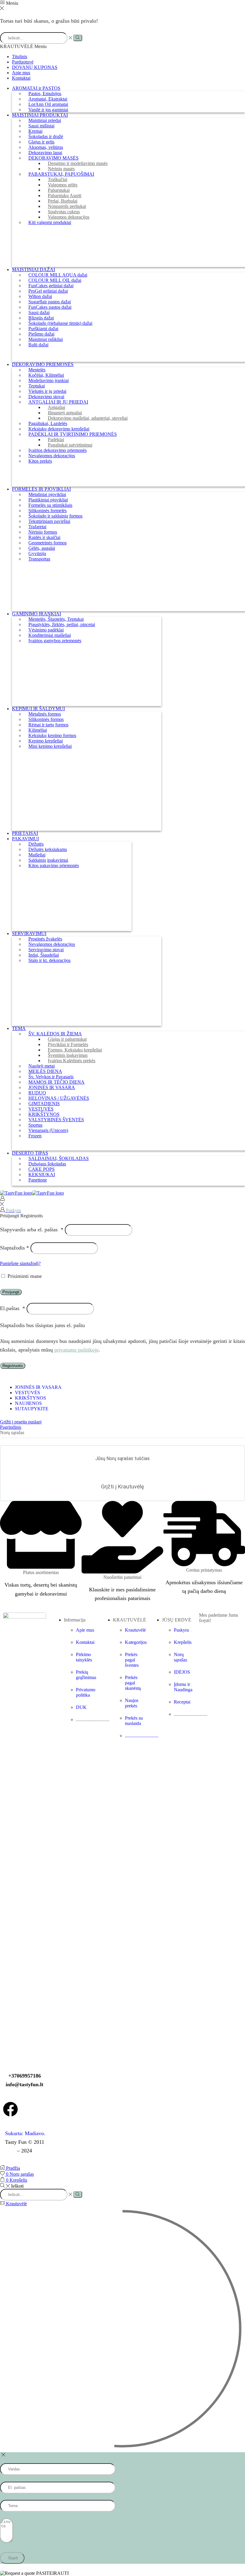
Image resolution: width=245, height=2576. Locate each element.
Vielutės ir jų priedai (47, 391)
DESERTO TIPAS (30, 1153)
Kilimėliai (38, 730)
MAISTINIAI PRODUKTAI (40, 115)
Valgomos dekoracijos (69, 217)
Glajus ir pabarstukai (67, 1039)
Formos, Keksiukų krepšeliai (75, 1050)
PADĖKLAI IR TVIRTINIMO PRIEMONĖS (73, 434)
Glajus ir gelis (41, 142)
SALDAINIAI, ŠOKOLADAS (59, 1158)
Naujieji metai (42, 1066)
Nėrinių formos (43, 532)
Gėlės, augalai (42, 548)
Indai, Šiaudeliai (44, 955)
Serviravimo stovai (46, 950)
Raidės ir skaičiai (44, 537)
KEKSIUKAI (42, 1175)
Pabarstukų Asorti (65, 196)
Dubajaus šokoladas (47, 1164)
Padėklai (56, 440)
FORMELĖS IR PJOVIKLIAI (41, 489)
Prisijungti (11, 1292)
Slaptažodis (14, 1248)
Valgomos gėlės (63, 185)
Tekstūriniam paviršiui (49, 521)
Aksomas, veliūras (46, 147)
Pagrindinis (11, 1427)
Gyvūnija (37, 553)
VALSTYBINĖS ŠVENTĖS (56, 1120)
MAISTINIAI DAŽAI (33, 270)
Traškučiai (58, 179)
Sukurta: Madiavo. (24, 2133)
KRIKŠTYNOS (44, 1114)
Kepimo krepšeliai (46, 741)
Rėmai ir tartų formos (48, 725)
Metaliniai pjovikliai (47, 494)
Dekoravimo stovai (46, 397)
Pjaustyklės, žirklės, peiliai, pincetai (62, 624)
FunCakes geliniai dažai (51, 286)
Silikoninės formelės (48, 511)
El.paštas (13, 1308)
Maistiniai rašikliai (46, 339)
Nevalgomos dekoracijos (52, 456)
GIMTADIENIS (44, 1104)
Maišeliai (37, 855)
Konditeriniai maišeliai (50, 635)
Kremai (35, 131)
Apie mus (21, 73)
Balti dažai (38, 345)
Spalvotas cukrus (64, 212)
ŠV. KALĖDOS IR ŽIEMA (55, 1034)
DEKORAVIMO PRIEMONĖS (43, 364)
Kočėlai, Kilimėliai (46, 375)
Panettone (38, 1180)
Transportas (39, 559)
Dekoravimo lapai (45, 153)
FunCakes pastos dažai (50, 307)
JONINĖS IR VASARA (52, 1087)
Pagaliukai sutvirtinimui (70, 445)
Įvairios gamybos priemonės (55, 641)
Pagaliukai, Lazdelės (48, 423)
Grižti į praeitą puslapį (21, 1422)
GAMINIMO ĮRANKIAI (36, 614)
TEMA (19, 1028)
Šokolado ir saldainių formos (55, 516)
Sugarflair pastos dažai (50, 302)
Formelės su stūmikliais (50, 505)
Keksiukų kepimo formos (52, 735)
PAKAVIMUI (25, 839)
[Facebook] (10, 2109)
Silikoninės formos (46, 719)
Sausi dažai (39, 312)
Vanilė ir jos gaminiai (48, 110)
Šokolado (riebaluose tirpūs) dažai (60, 323)
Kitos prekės (40, 461)
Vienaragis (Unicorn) (48, 1130)
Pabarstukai (59, 190)
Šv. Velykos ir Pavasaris (51, 1077)
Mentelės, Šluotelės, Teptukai (56, 619)
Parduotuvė (23, 62)
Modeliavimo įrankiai (49, 380)
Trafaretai (37, 527)
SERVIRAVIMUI (29, 933)
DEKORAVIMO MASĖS (53, 158)
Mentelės (37, 370)
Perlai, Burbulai (63, 201)
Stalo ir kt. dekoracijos (49, 960)
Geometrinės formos (48, 543)
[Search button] (78, 38)
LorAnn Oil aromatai (48, 104)
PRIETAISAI (25, 833)
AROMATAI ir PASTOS (36, 88)
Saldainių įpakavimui (48, 860)
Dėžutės (36, 844)
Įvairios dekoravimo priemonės (58, 450)
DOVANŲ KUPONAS (35, 67)
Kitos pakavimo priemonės (54, 865)
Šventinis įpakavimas (68, 1055)
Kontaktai (21, 78)
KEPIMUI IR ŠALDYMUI (38, 709)
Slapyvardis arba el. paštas (32, 1230)
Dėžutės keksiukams (48, 849)
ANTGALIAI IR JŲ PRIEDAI (58, 402)
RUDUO (37, 1093)
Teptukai (37, 386)
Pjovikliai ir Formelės (68, 1044)
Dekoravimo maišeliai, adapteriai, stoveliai (88, 418)
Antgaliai (56, 407)
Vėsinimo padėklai (46, 630)
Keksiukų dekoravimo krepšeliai (59, 429)
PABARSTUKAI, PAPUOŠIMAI (61, 174)
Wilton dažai (40, 296)
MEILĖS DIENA (45, 1071)
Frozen (35, 1136)
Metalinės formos (45, 714)
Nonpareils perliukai (67, 206)
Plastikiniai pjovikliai (48, 500)
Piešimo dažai (41, 334)
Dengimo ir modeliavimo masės (78, 163)
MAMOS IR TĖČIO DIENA (56, 1082)
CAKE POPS (42, 1169)
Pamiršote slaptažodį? (20, 1263)
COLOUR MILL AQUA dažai (58, 275)
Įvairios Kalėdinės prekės (72, 1061)
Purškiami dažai (43, 329)
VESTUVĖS (41, 1109)
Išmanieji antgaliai (65, 413)
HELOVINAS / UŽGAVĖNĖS (59, 1098)
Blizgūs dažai (41, 318)
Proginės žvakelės (45, 939)
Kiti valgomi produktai (50, 222)
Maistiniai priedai (45, 120)
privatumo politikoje (76, 1350)
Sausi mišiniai (41, 126)
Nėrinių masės (61, 169)
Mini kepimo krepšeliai (50, 746)
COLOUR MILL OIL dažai (55, 280)
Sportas (35, 1125)
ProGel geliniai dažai (48, 291)
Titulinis (20, 57)
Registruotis (13, 1366)
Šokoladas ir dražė (46, 136)
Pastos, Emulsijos (45, 94)
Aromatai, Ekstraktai (48, 99)
